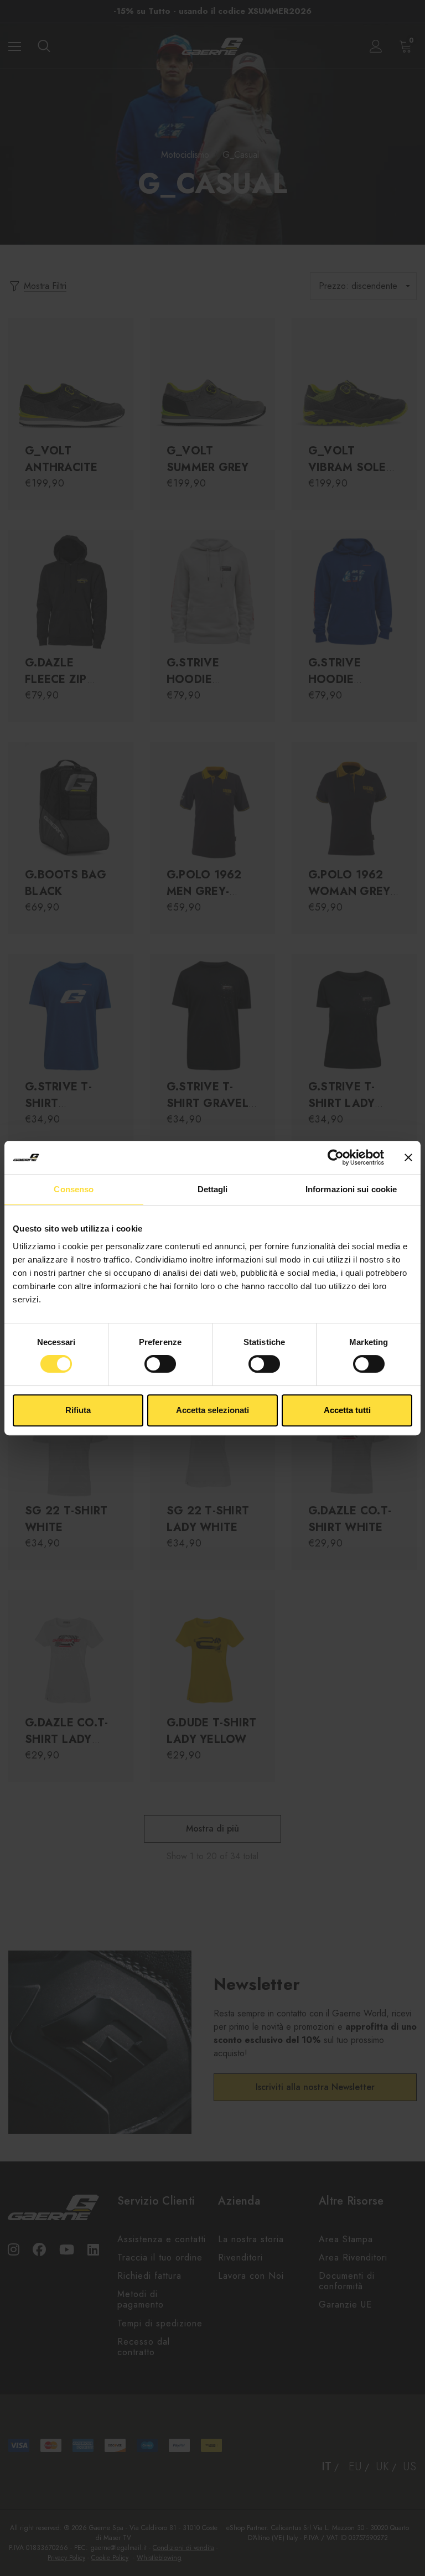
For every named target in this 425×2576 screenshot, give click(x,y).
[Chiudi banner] (408, 1157)
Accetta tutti (347, 1410)
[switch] (160, 1364)
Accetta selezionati (212, 1410)
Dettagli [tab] (213, 1189)
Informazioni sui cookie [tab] (351, 1189)
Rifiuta (78, 1410)
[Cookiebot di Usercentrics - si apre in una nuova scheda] (336, 1157)
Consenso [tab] (74, 1189)
